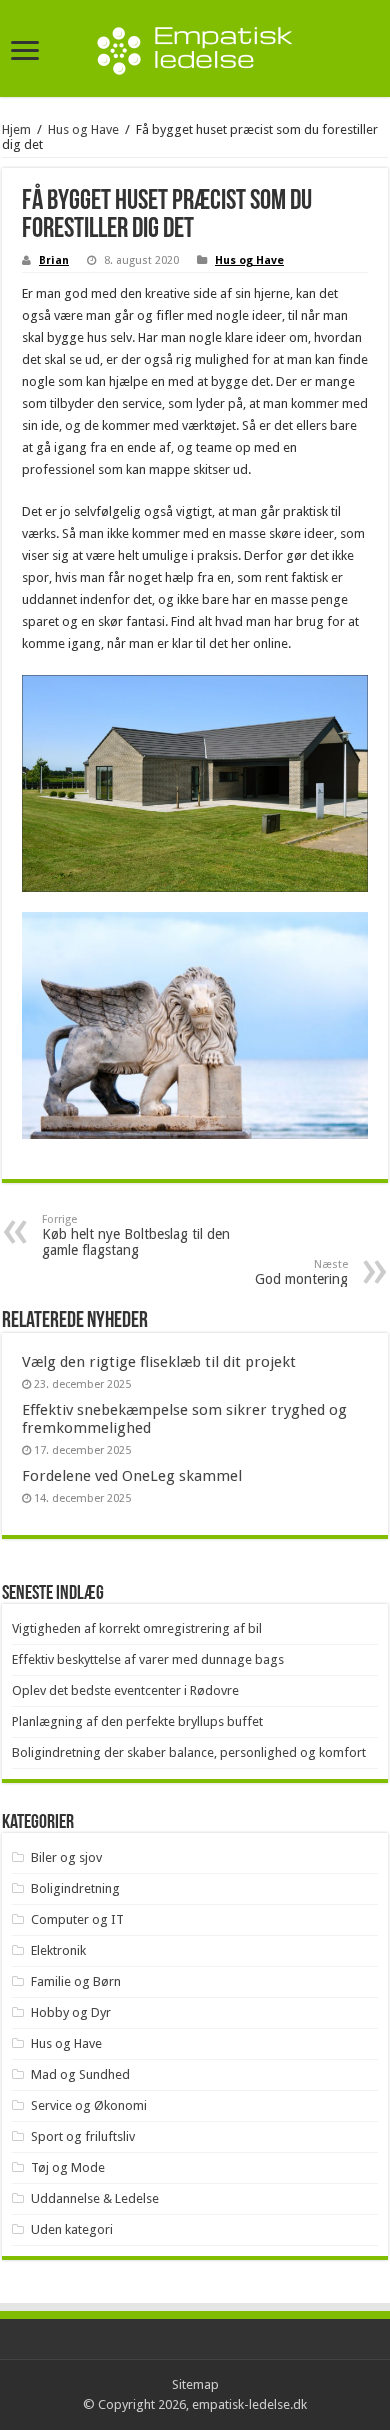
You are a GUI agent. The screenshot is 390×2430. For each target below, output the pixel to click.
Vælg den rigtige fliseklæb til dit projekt (159, 1362)
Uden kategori (72, 2229)
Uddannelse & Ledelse (95, 2198)
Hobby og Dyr (71, 2012)
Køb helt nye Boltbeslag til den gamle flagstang (136, 1235)
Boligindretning (75, 1888)
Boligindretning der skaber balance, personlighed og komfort (189, 1752)
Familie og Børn (76, 1981)
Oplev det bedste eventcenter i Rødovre (125, 1690)
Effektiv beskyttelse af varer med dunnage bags (148, 1659)
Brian (54, 260)
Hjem (16, 129)
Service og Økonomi (89, 2105)
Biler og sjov (66, 1857)
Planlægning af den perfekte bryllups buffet (137, 1721)
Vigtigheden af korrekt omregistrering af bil (137, 1628)
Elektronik (58, 1950)
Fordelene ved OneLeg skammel (132, 1476)
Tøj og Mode (68, 2167)
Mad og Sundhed (80, 2074)
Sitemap (195, 2384)
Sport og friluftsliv (83, 2136)
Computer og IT (77, 1919)
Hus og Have (83, 129)
